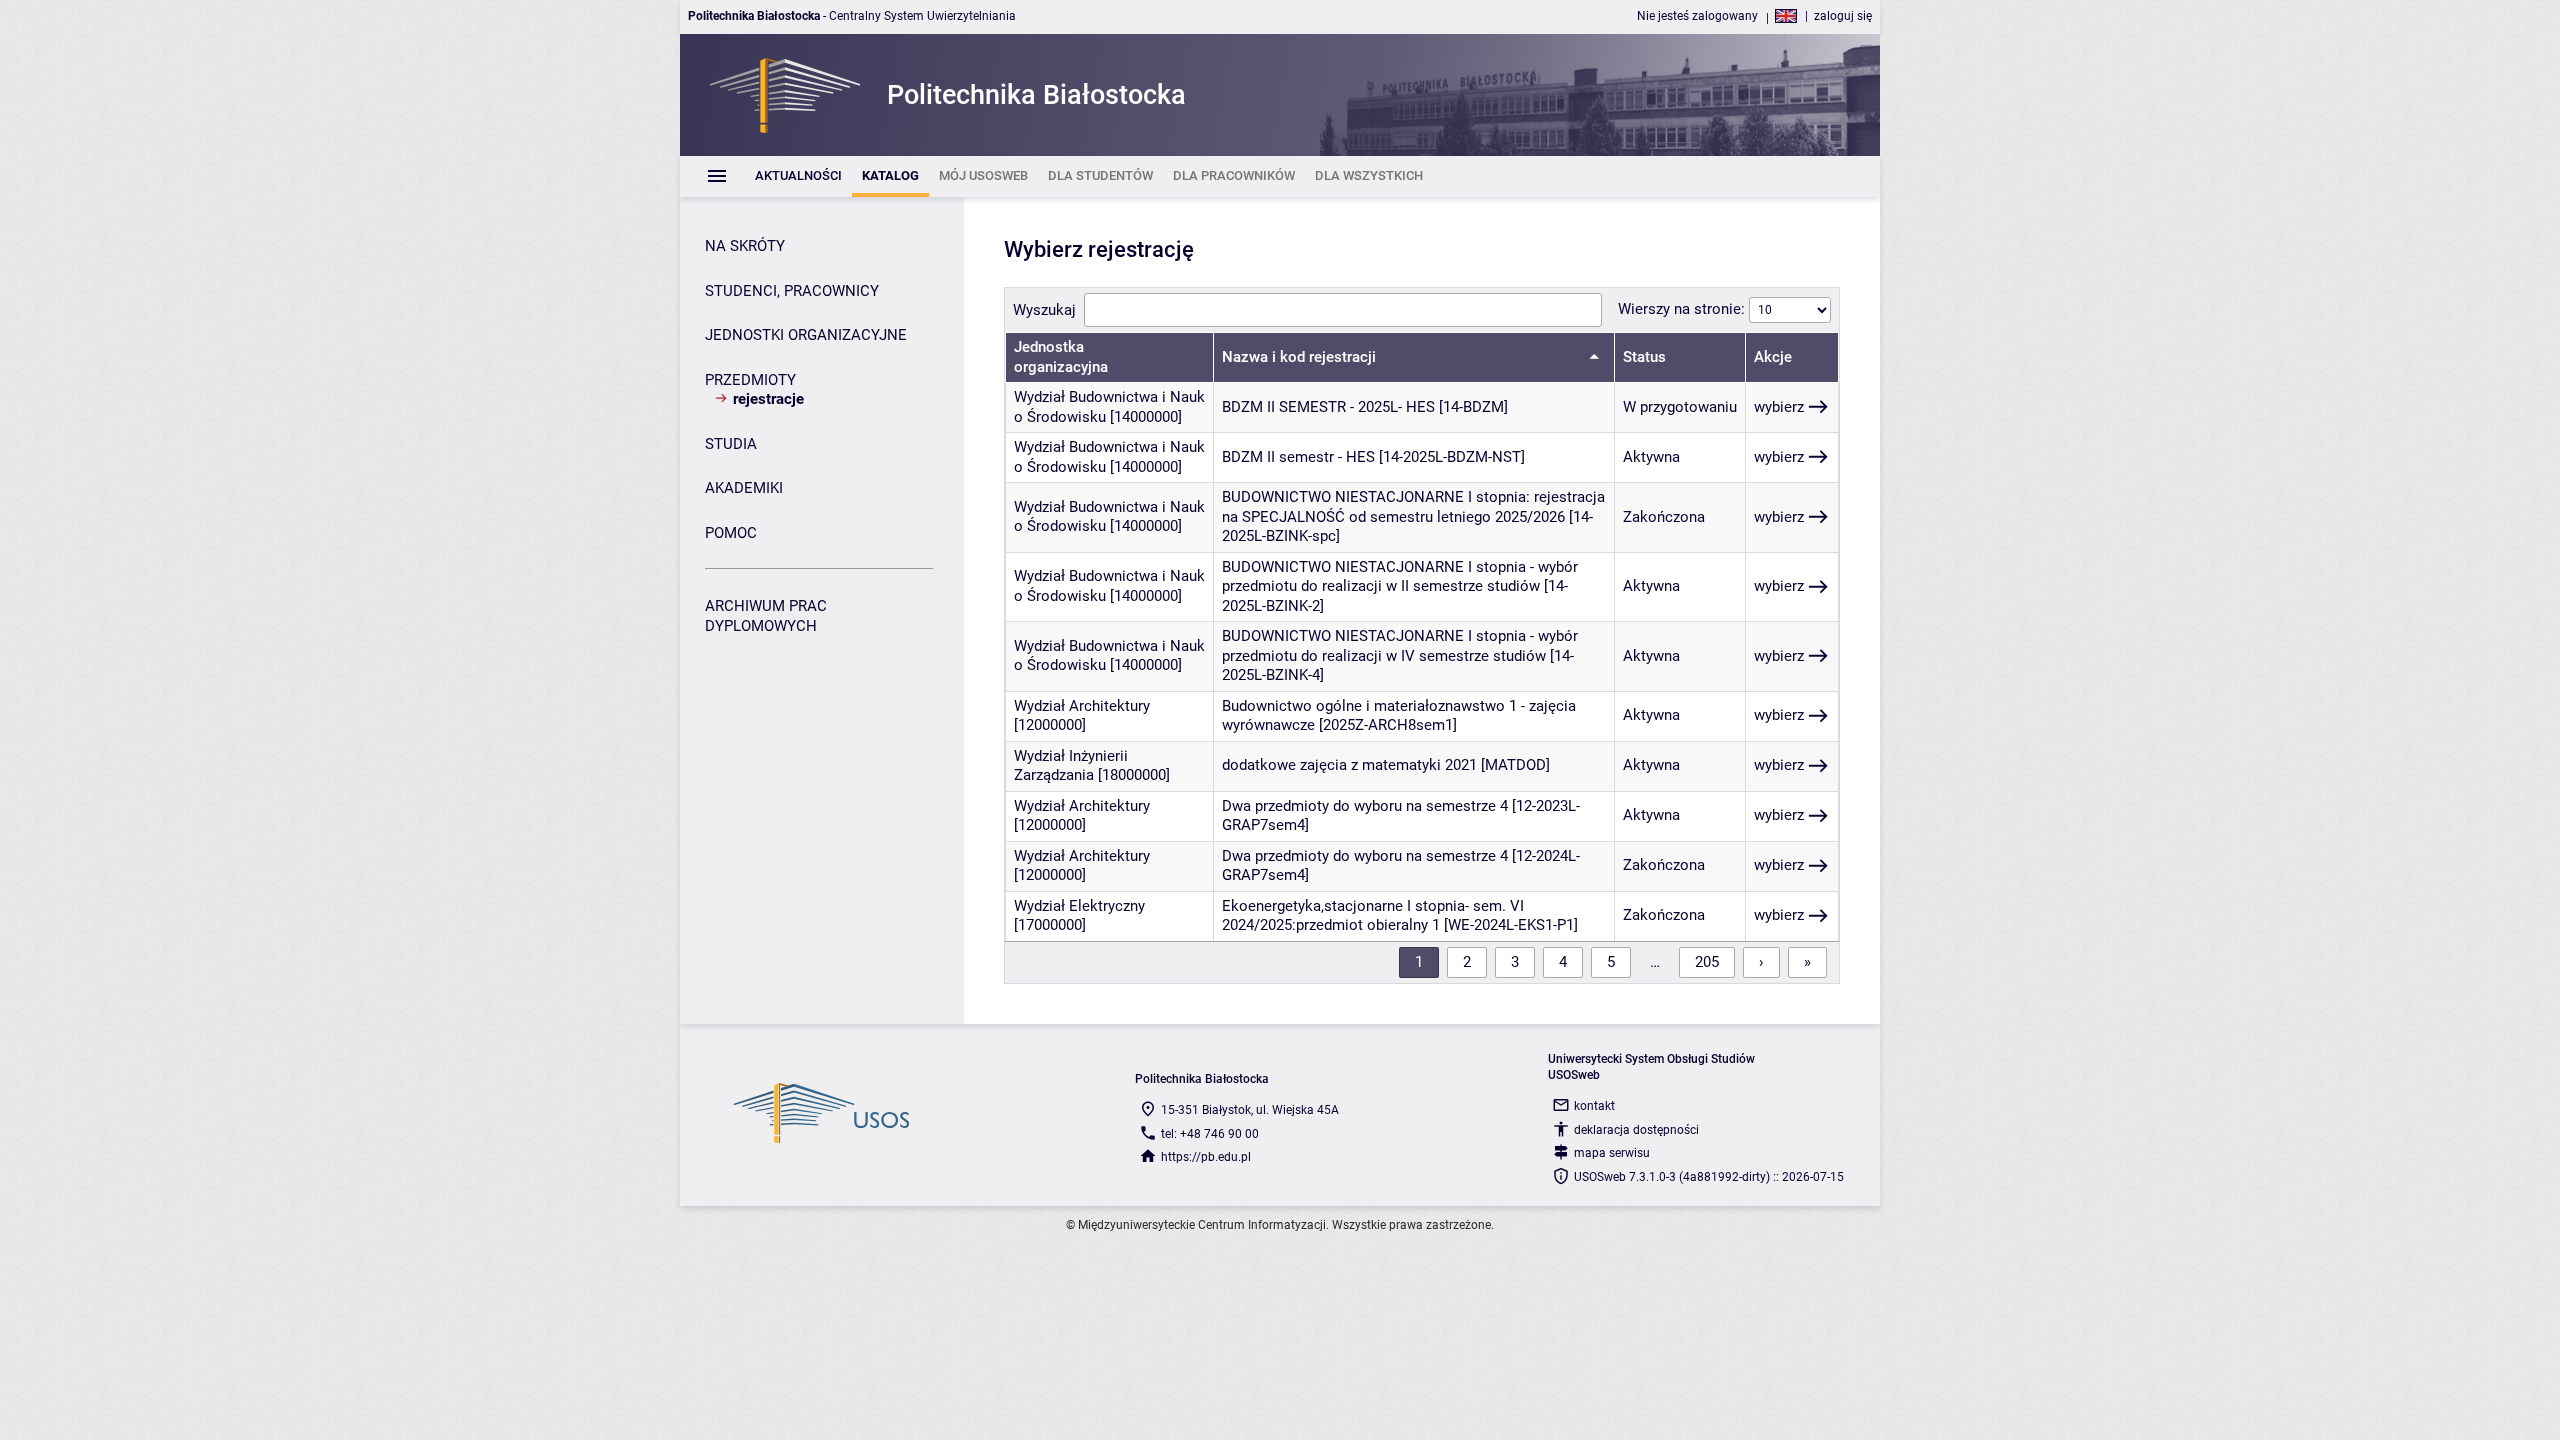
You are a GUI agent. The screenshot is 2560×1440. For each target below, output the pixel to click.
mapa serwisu (1612, 1153)
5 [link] (1611, 962)
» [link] (1807, 962)
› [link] (1761, 962)
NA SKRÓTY (745, 246)
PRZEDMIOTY (750, 380)
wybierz (1779, 407)
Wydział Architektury (1082, 706)
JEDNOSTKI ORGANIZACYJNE (806, 335)
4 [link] (1563, 962)
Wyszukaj (1044, 310)
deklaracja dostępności (1636, 1130)
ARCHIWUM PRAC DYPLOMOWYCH (766, 616)
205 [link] (1707, 962)
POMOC (731, 533)
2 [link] (1467, 962)
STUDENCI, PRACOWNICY (792, 291)
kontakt (1594, 1106)
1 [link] (1419, 962)
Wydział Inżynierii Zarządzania (1071, 766)
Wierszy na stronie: (1683, 309)
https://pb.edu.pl (1206, 1157)
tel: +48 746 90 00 (1210, 1134)
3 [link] (1515, 962)
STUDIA (731, 444)
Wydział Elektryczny (1079, 906)
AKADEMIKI (744, 488)
